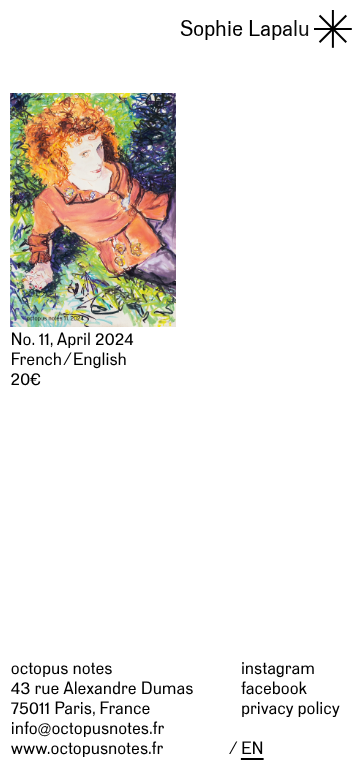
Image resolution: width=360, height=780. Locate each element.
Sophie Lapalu (245, 28)
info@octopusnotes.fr (87, 728)
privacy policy (290, 708)
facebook (274, 688)
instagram (278, 668)
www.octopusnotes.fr (87, 748)
